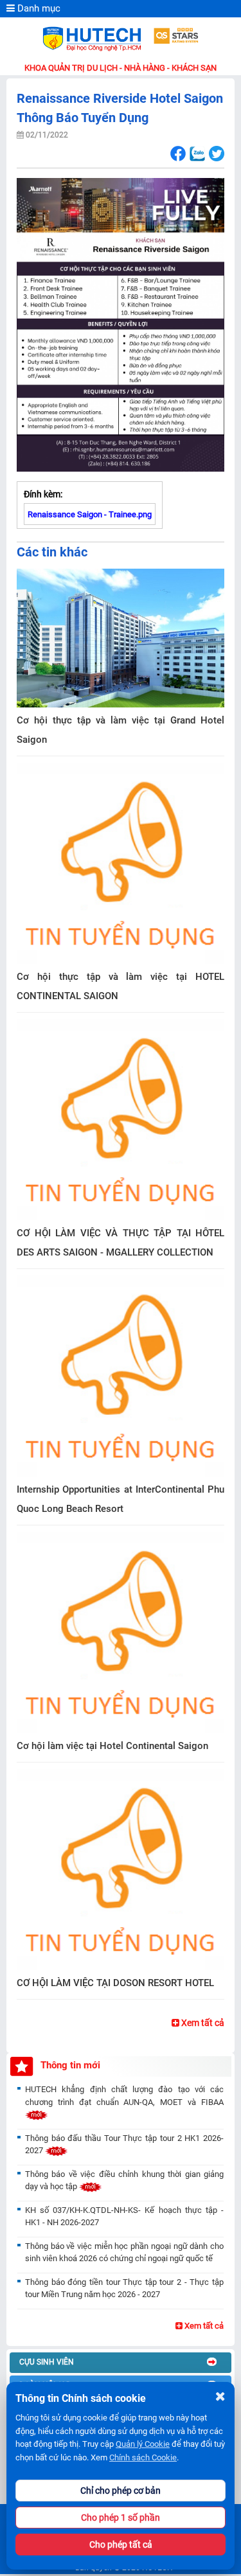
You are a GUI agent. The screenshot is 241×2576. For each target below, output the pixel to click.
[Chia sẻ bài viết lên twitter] (216, 154)
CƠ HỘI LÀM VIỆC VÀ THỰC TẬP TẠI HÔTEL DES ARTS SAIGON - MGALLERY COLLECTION (121, 1243)
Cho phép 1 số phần (121, 2518)
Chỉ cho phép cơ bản (121, 2491)
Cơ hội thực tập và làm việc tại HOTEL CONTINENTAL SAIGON (121, 986)
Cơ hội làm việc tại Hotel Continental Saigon (112, 1746)
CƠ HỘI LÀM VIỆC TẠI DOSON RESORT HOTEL (115, 1983)
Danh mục (38, 8)
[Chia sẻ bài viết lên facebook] (178, 154)
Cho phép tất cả (121, 2545)
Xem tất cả (202, 2023)
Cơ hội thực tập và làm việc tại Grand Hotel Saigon (121, 730)
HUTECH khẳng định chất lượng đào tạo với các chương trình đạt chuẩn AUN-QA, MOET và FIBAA (124, 2096)
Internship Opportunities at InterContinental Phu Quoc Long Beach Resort (121, 1499)
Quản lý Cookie (143, 2444)
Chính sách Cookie (143, 2457)
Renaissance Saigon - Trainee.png (90, 514)
